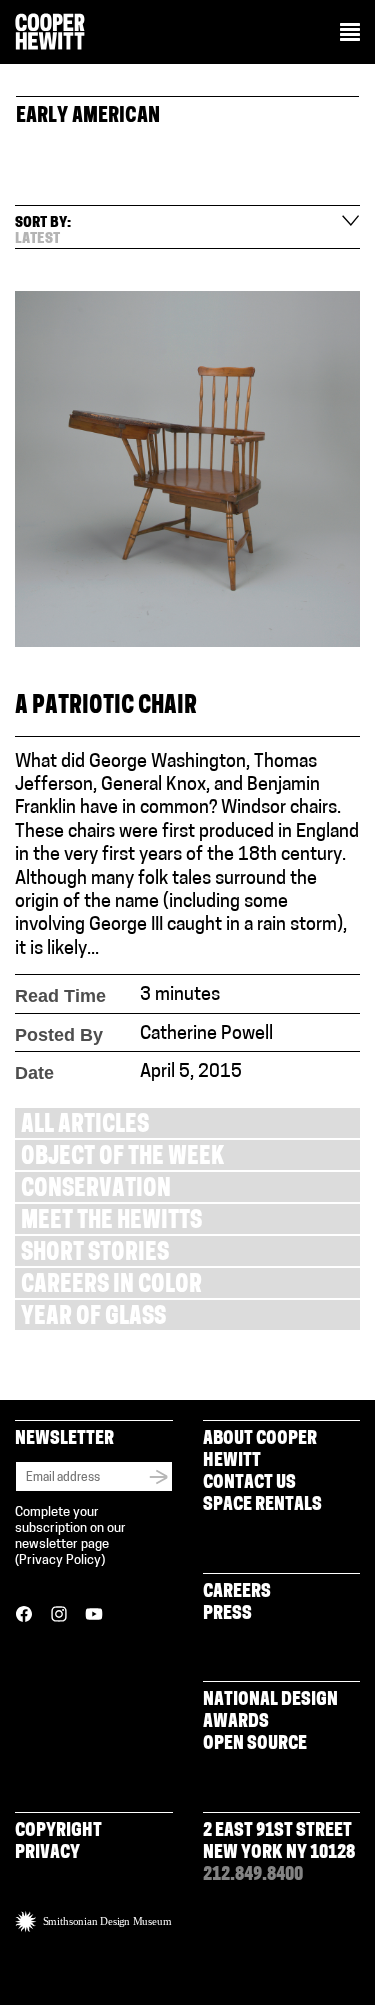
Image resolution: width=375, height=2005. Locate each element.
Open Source (255, 1745)
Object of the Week (122, 1158)
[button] (350, 34)
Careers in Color (111, 1286)
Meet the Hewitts (111, 1222)
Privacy (47, 1854)
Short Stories (95, 1254)
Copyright (58, 1832)
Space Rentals (262, 1506)
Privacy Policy (60, 1560)
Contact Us (249, 1484)
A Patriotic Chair (106, 707)
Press (227, 1615)
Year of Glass (93, 1318)
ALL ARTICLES (85, 1126)
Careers (237, 1593)
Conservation (96, 1190)
